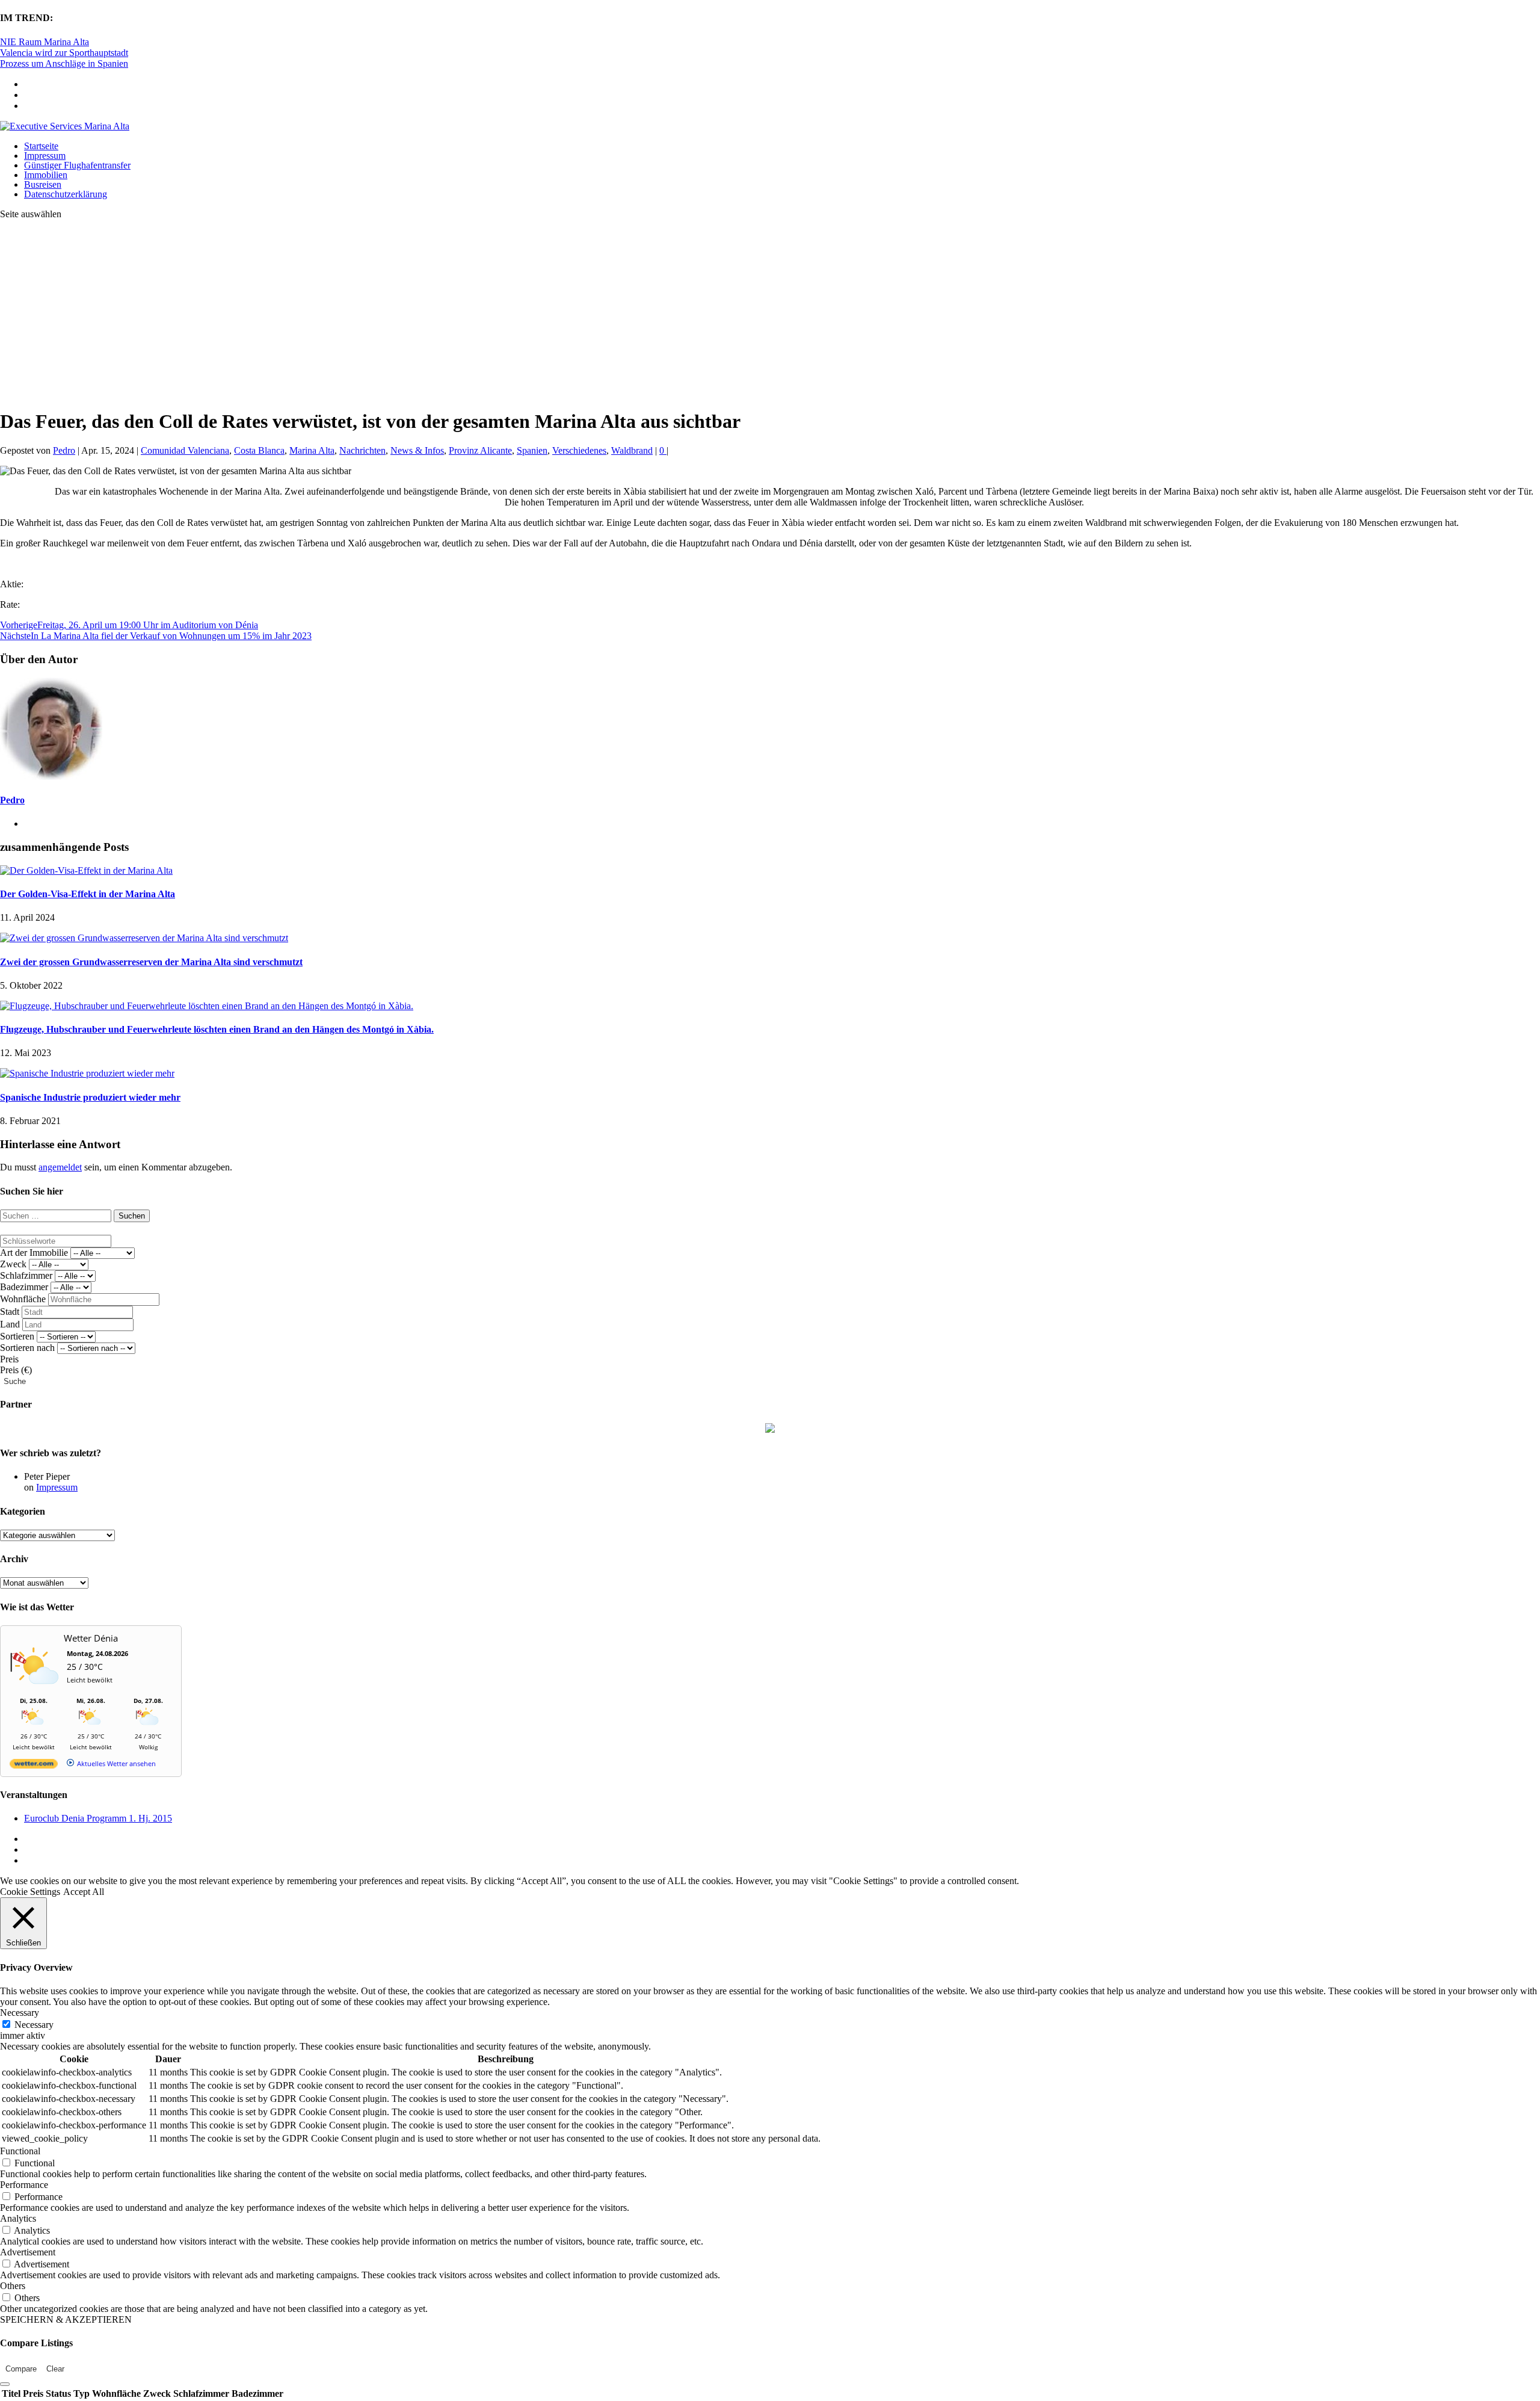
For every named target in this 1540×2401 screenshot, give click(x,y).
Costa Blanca (259, 450)
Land (10, 1324)
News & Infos (417, 450)
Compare (21, 2369)
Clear (55, 2369)
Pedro (64, 450)
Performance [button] (24, 2185)
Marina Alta (312, 450)
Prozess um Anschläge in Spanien (64, 63)
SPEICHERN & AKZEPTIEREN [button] (66, 2319)
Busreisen (43, 184)
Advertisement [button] (28, 2252)
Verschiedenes (579, 450)
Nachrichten (362, 450)
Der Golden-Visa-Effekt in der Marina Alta (88, 894)
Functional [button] (20, 2151)
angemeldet (60, 1167)
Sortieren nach (27, 1348)
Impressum (45, 156)
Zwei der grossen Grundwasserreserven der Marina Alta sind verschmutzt (151, 962)
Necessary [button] (20, 2013)
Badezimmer (24, 1287)
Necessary (34, 2025)
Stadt (10, 1312)
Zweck (13, 1264)
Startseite (41, 146)
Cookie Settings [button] (30, 1892)
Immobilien (46, 175)
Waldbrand (632, 450)
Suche (15, 1381)
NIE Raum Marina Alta (45, 42)
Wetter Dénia (91, 1638)
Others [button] (13, 2286)
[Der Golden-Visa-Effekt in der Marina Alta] (86, 870)
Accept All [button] (84, 1892)
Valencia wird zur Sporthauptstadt (64, 53)
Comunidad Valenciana (185, 450)
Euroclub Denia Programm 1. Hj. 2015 (98, 1818)
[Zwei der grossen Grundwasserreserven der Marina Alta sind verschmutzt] (144, 938)
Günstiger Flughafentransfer (77, 165)
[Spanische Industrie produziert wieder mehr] (87, 1073)
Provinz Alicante (480, 450)
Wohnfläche (23, 1299)
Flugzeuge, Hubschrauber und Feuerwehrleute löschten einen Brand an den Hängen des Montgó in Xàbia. (217, 1029)
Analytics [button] (18, 2218)
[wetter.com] (34, 1766)
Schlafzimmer (26, 1275)
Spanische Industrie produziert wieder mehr (90, 1097)
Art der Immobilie (34, 1253)
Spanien (532, 450)
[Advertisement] (770, 314)
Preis (9, 1359)
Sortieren (17, 1336)
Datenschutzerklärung (66, 194)
